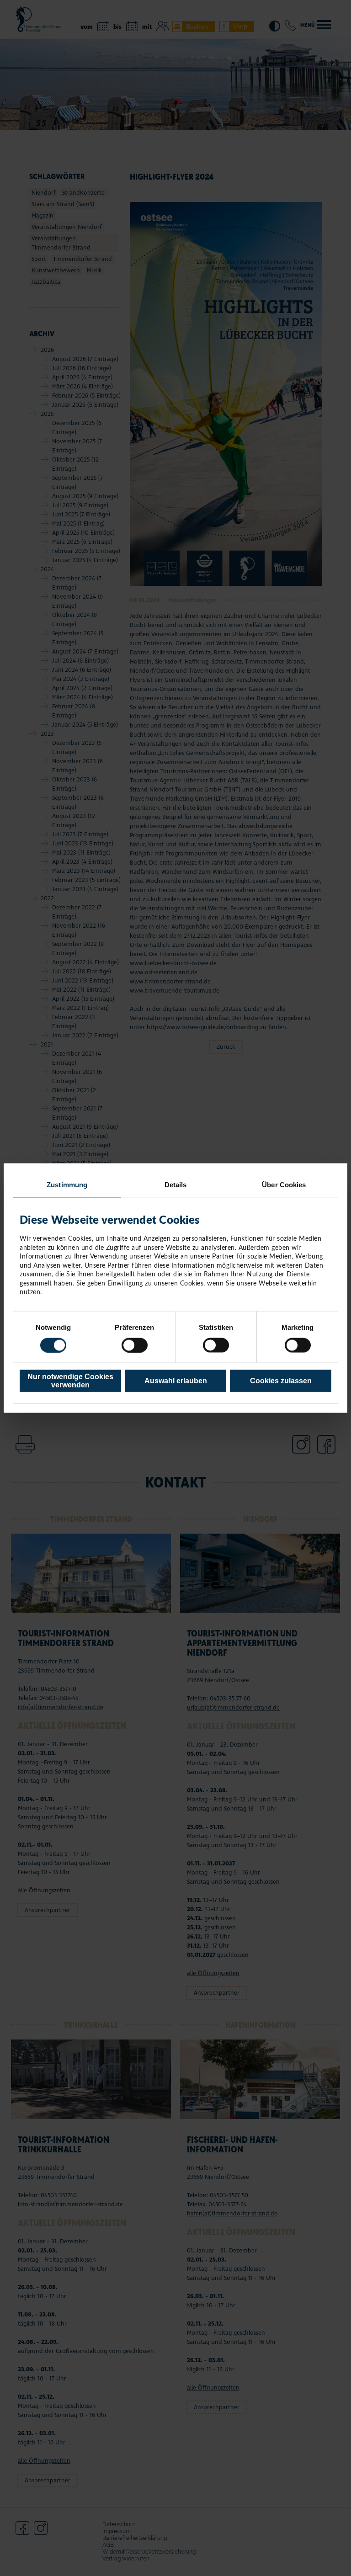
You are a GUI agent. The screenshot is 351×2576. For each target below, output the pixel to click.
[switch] (135, 1345)
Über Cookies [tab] (284, 1184)
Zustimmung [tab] (67, 1184)
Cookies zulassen (281, 1381)
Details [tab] (176, 1184)
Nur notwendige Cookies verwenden (70, 1381)
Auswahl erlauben (176, 1381)
